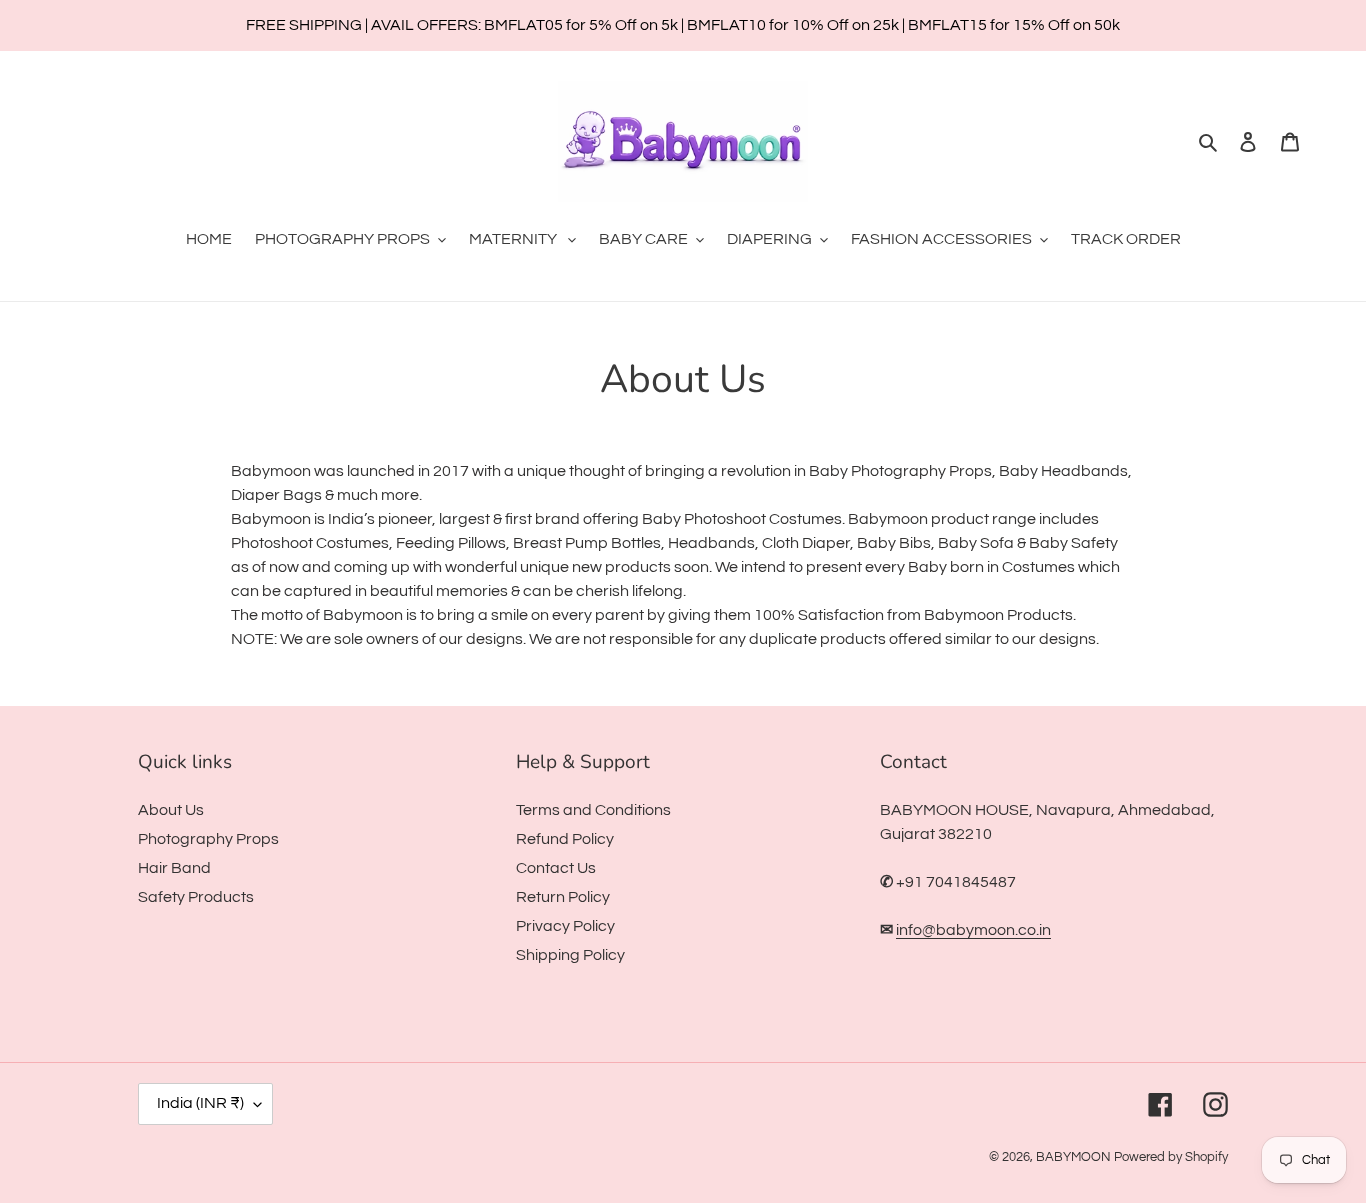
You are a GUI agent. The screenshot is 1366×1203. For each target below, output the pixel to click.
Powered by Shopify (1171, 1157)
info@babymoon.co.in (973, 930)
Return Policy (563, 897)
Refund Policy (565, 839)
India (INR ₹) (200, 1103)
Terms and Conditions (593, 810)
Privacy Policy (565, 926)
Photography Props (208, 839)
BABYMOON (1073, 1157)
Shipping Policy (570, 955)
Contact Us (556, 868)
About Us (171, 810)
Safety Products (196, 897)
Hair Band (174, 868)
